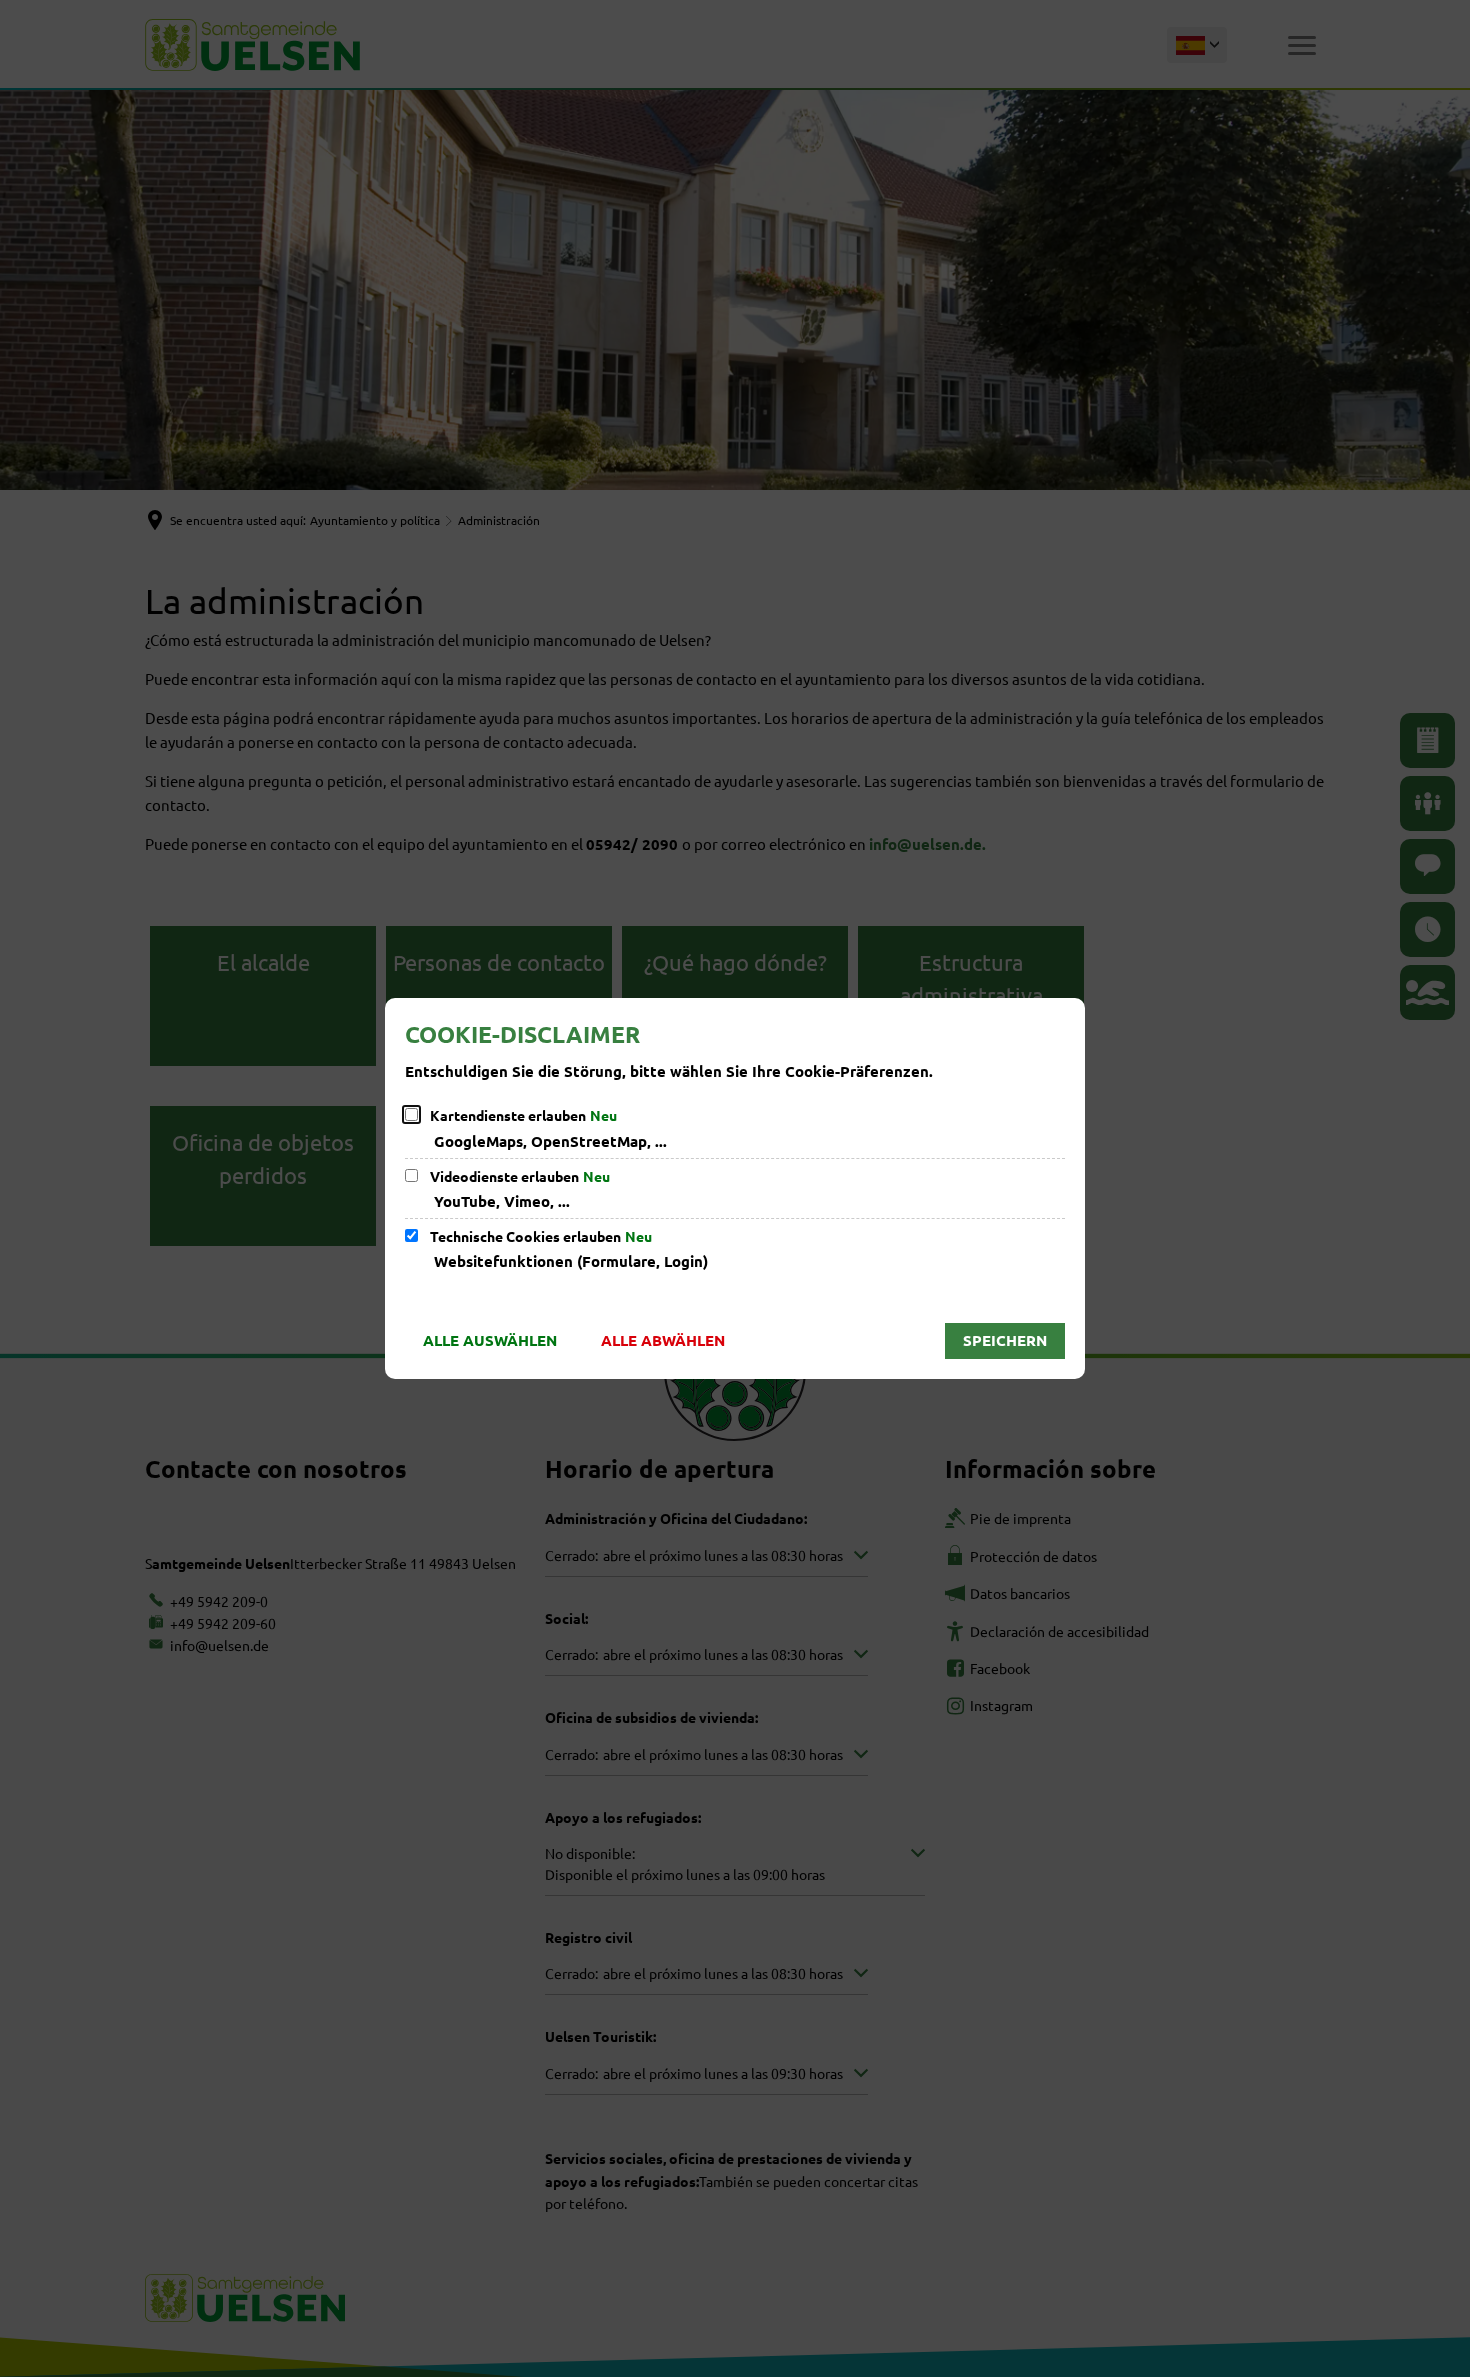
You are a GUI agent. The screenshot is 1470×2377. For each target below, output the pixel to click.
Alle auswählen (490, 1340)
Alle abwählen (663, 1340)
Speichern (1005, 1340)
